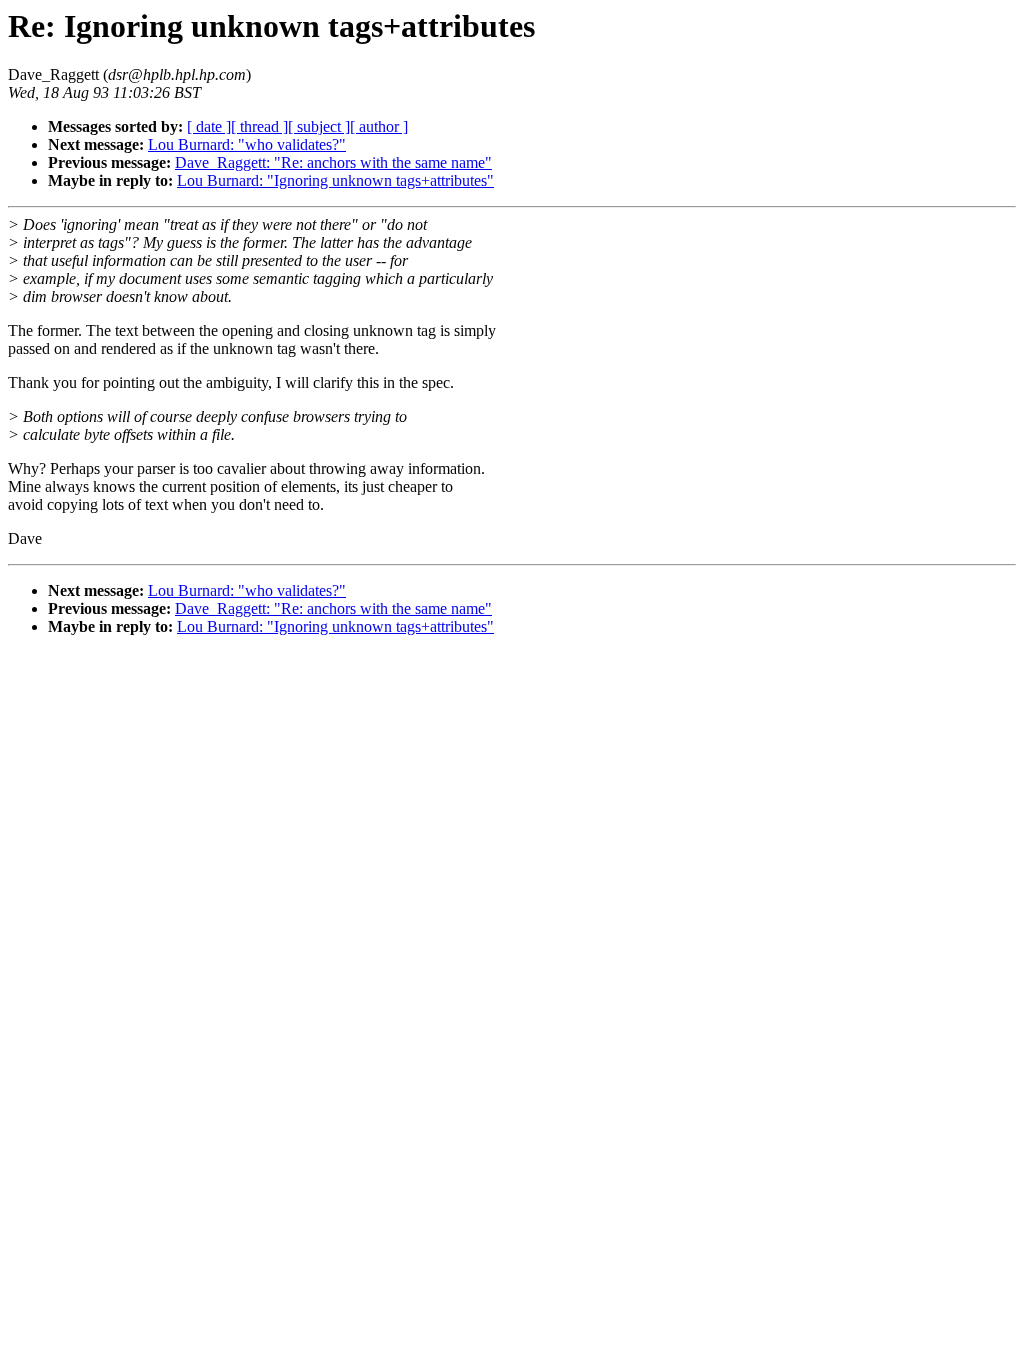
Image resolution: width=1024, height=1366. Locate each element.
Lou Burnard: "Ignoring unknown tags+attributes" (335, 180)
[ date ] (209, 126)
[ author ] (379, 126)
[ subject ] (319, 126)
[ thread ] (259, 126)
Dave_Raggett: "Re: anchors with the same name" (333, 162)
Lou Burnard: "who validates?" (247, 144)
